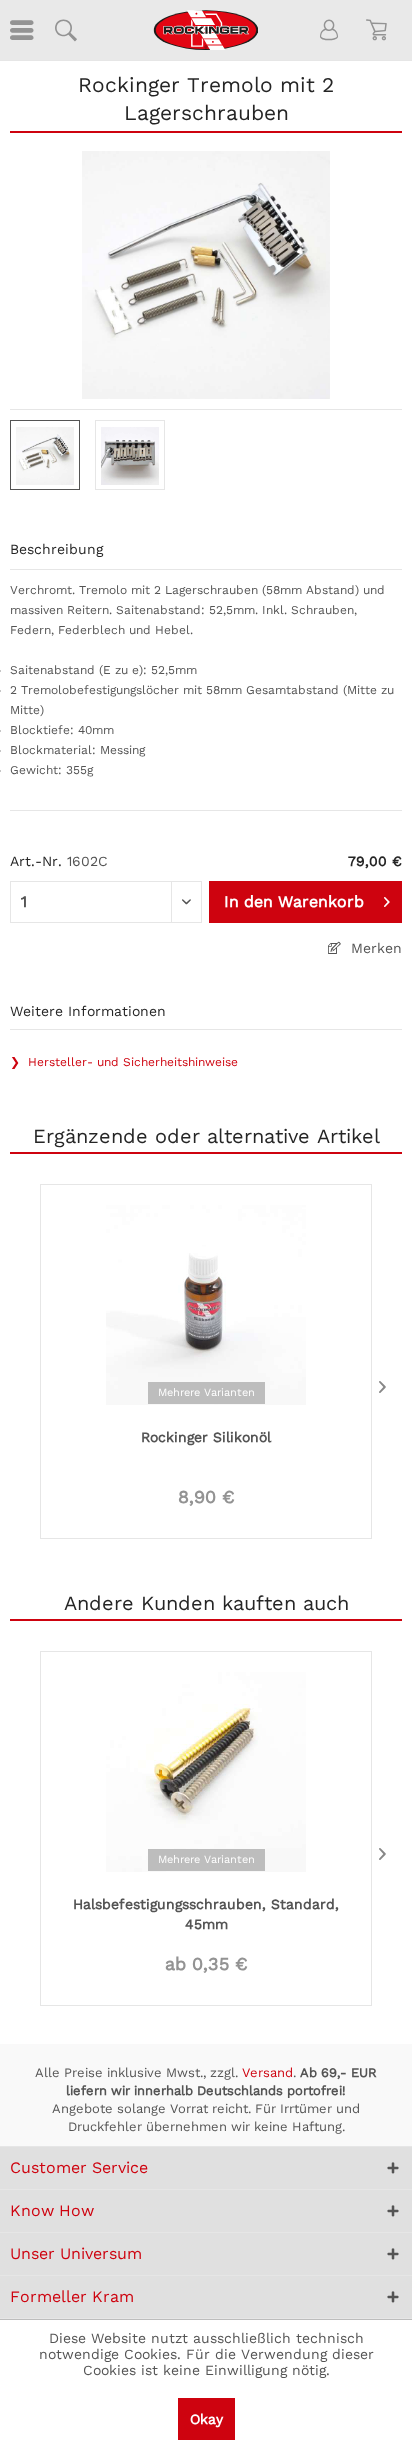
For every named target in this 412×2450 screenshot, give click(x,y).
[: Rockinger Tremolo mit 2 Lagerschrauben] (45, 455)
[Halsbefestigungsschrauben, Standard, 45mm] (206, 1770)
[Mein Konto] (330, 30)
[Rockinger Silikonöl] (206, 1303)
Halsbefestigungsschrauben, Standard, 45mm (206, 1914)
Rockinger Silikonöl (206, 1437)
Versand (267, 2072)
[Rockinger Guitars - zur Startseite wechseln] (205, 30)
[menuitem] (20, 30)
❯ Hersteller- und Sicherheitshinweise (124, 1062)
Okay (206, 2419)
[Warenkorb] (380, 30)
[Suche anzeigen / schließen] (65, 30)
